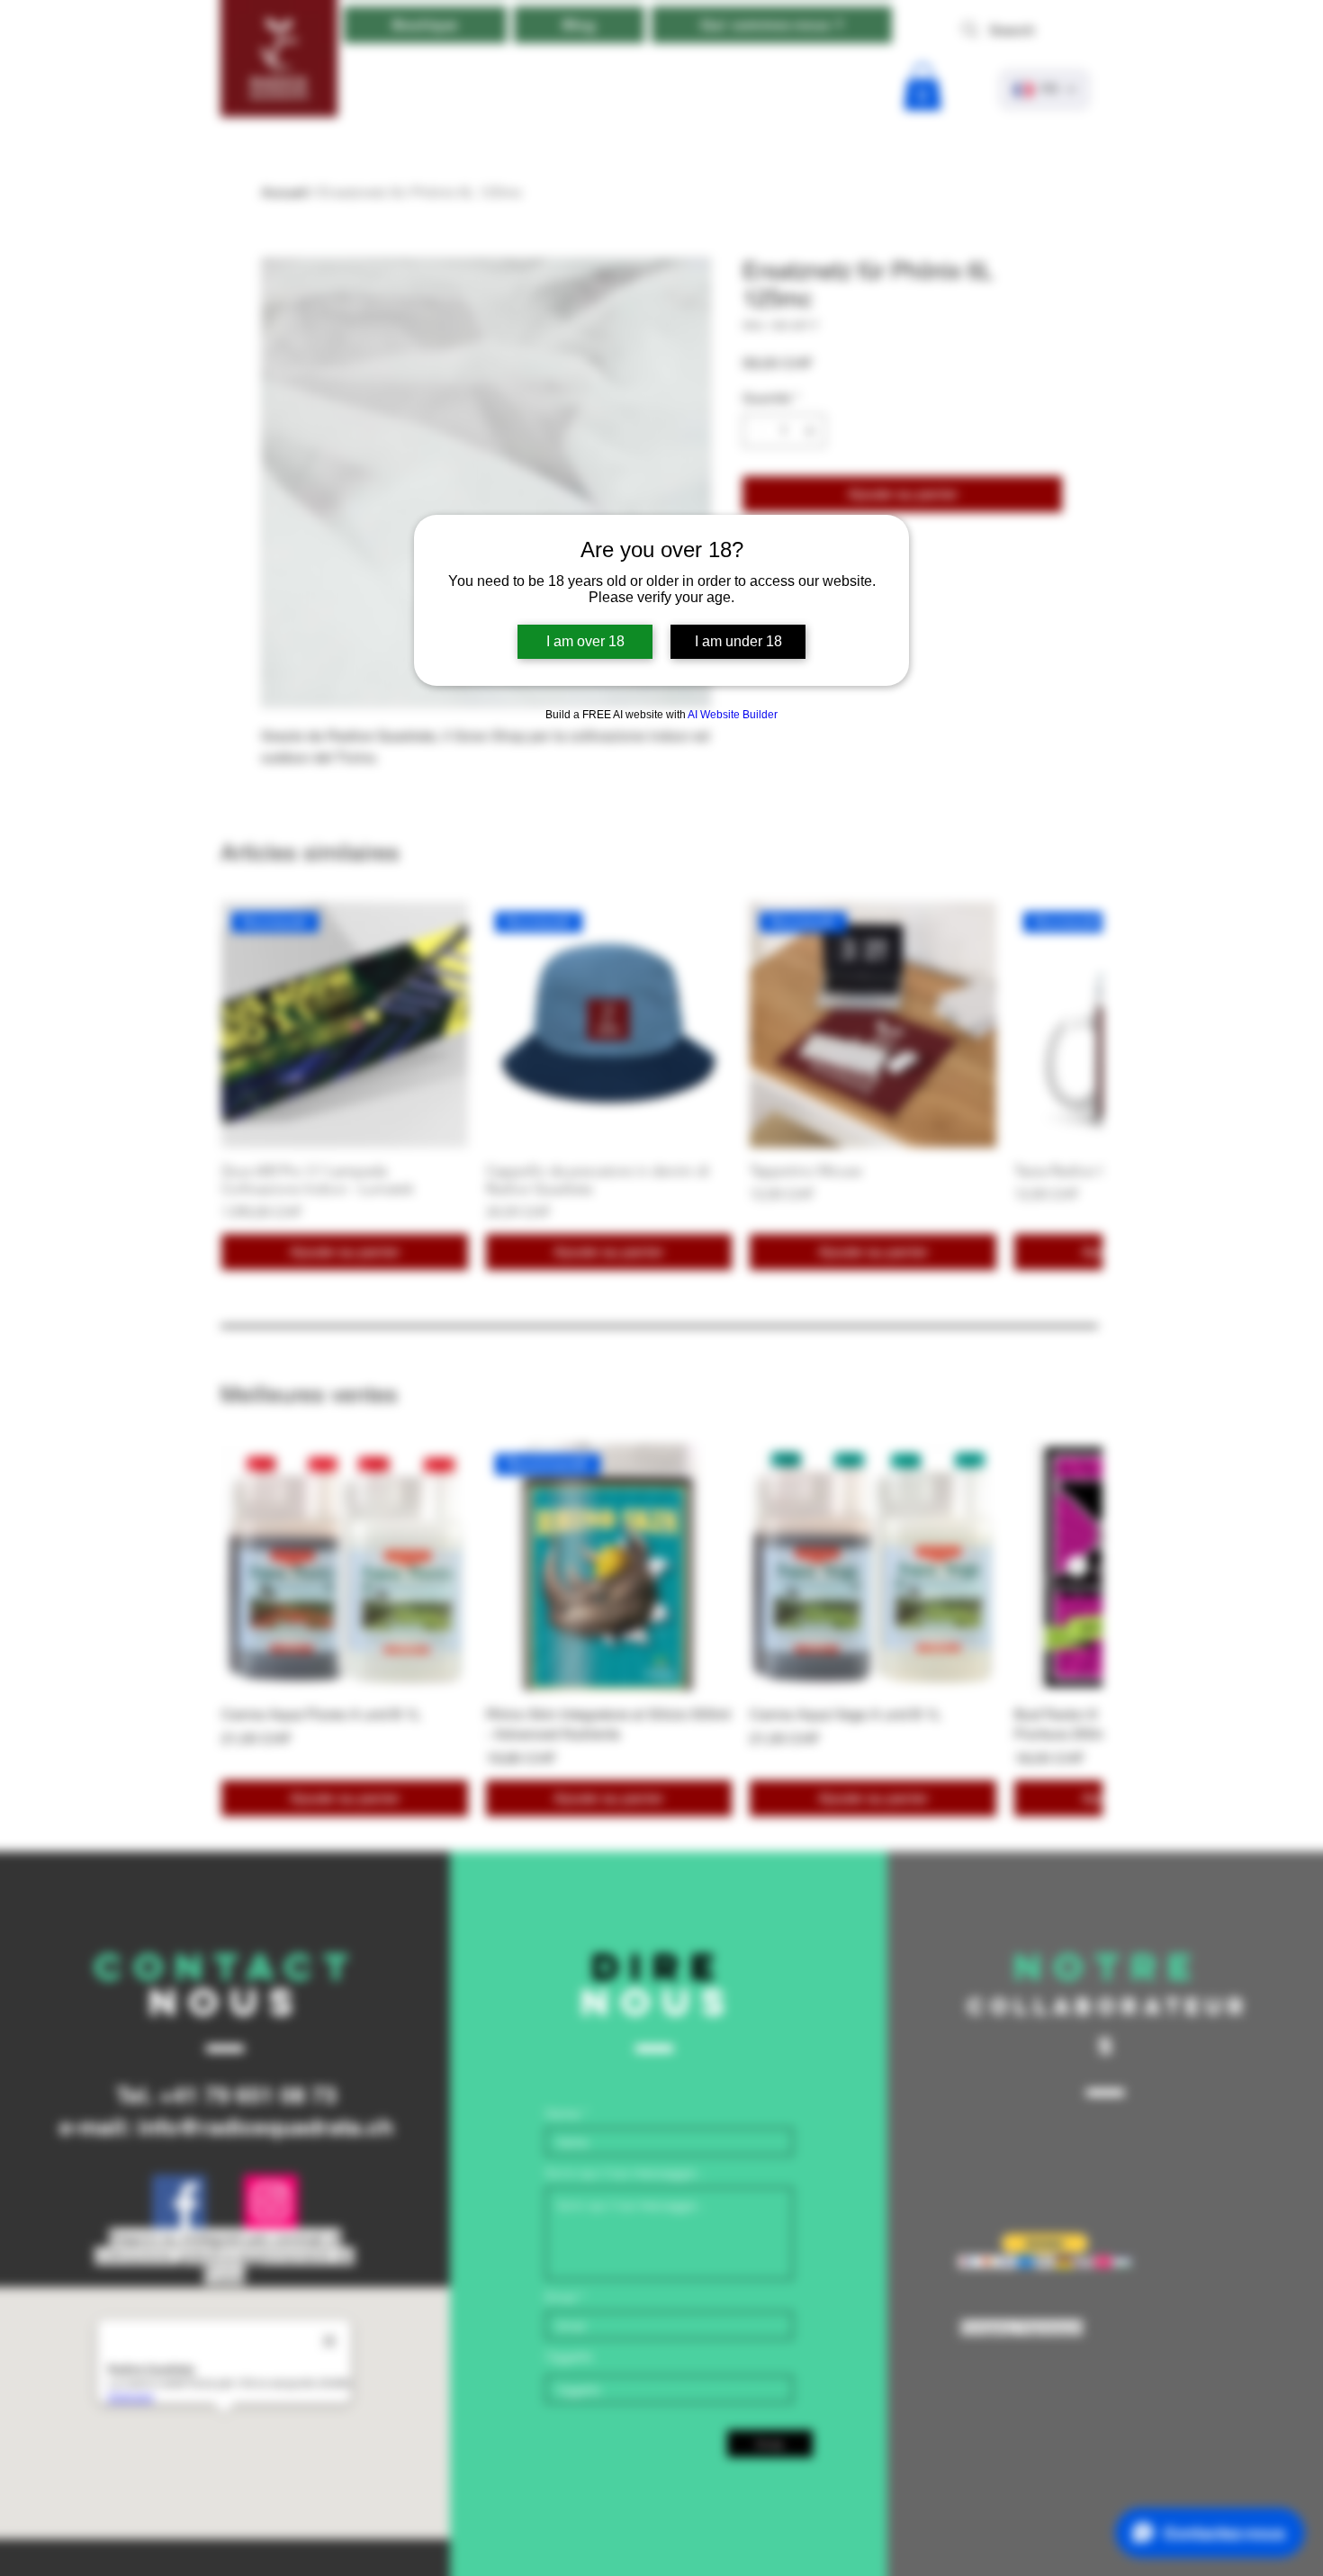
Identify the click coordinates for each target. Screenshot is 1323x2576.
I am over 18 (585, 641)
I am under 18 (738, 641)
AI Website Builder (733, 715)
